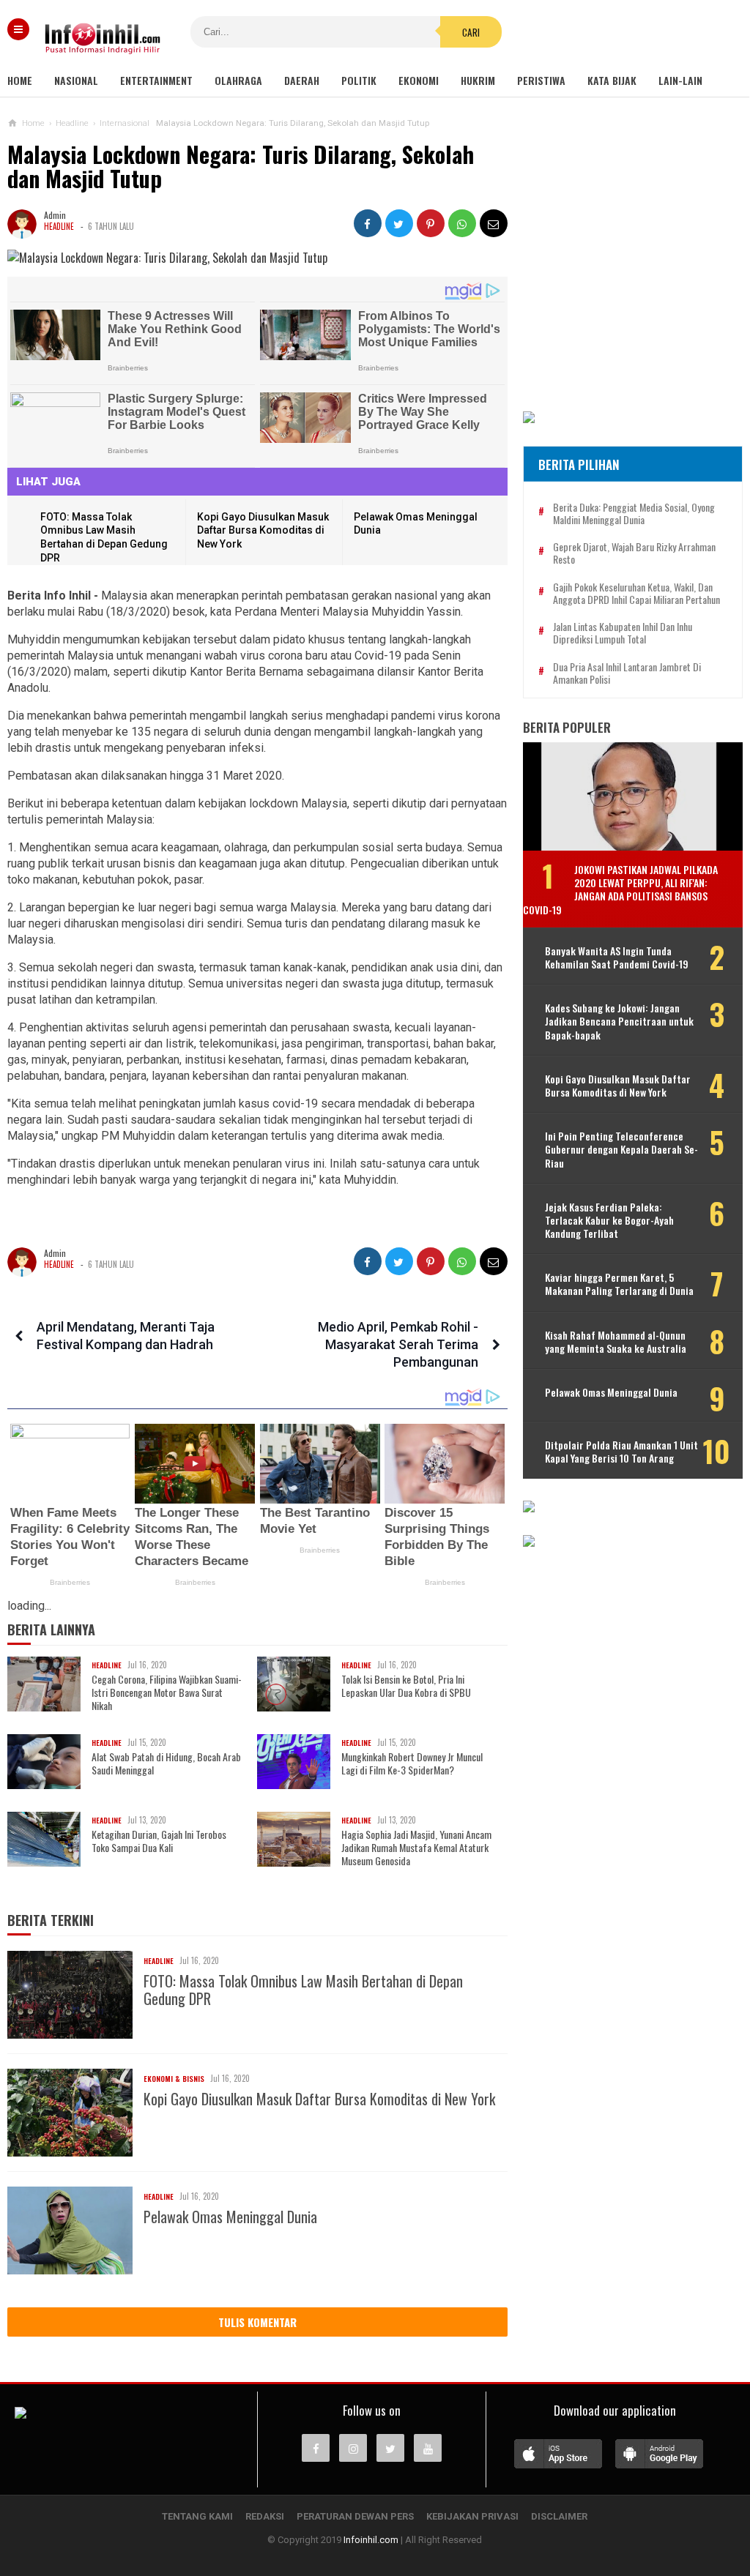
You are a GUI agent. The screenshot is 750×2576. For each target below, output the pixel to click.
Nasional (76, 80)
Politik (359, 80)
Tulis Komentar (257, 2322)
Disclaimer (559, 2516)
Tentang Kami (197, 2516)
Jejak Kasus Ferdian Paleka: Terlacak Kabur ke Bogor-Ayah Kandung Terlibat (609, 1221)
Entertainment (156, 80)
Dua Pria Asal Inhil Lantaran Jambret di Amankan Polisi (627, 673)
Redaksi (265, 2516)
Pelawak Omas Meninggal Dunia (230, 2217)
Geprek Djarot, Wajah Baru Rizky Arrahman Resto (634, 553)
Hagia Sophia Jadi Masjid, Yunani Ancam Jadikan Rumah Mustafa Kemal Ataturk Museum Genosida (416, 1848)
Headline (59, 226)
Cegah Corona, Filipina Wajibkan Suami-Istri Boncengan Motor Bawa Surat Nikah (167, 1693)
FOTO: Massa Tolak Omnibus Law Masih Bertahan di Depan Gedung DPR (303, 1990)
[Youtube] (428, 2448)
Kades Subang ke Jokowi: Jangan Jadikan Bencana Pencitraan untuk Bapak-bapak (619, 1022)
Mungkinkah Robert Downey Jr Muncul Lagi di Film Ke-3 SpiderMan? (412, 1763)
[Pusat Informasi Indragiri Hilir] (21, 2414)
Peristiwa (541, 80)
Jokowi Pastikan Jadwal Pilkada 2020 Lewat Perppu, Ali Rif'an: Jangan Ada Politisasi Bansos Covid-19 (620, 889)
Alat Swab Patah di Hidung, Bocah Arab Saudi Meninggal (166, 1763)
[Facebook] (316, 2448)
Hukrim (478, 80)
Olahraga (238, 80)
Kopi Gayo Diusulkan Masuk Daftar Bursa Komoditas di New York (263, 530)
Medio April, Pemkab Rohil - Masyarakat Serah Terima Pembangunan (398, 1344)
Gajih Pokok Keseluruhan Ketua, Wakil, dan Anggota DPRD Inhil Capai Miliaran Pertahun (636, 594)
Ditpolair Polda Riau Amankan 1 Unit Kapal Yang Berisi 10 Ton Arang (621, 1452)
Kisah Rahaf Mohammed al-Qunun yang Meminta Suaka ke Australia (616, 1342)
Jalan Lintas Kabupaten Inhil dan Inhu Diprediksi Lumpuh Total (623, 633)
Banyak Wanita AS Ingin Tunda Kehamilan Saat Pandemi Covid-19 (617, 957)
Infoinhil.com (371, 2540)
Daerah (302, 80)
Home (20, 80)
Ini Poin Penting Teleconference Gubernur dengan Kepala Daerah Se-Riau (621, 1150)
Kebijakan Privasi (472, 2516)
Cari (471, 32)
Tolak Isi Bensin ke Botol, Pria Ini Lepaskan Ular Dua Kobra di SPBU (406, 1686)
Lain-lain (680, 80)
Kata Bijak (612, 80)
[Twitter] (390, 2448)
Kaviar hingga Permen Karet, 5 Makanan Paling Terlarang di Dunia (619, 1284)
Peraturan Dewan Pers (355, 2516)
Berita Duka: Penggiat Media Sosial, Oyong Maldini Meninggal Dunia (634, 514)
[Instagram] (353, 2448)
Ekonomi (419, 80)
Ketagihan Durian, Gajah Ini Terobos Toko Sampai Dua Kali (159, 1841)
